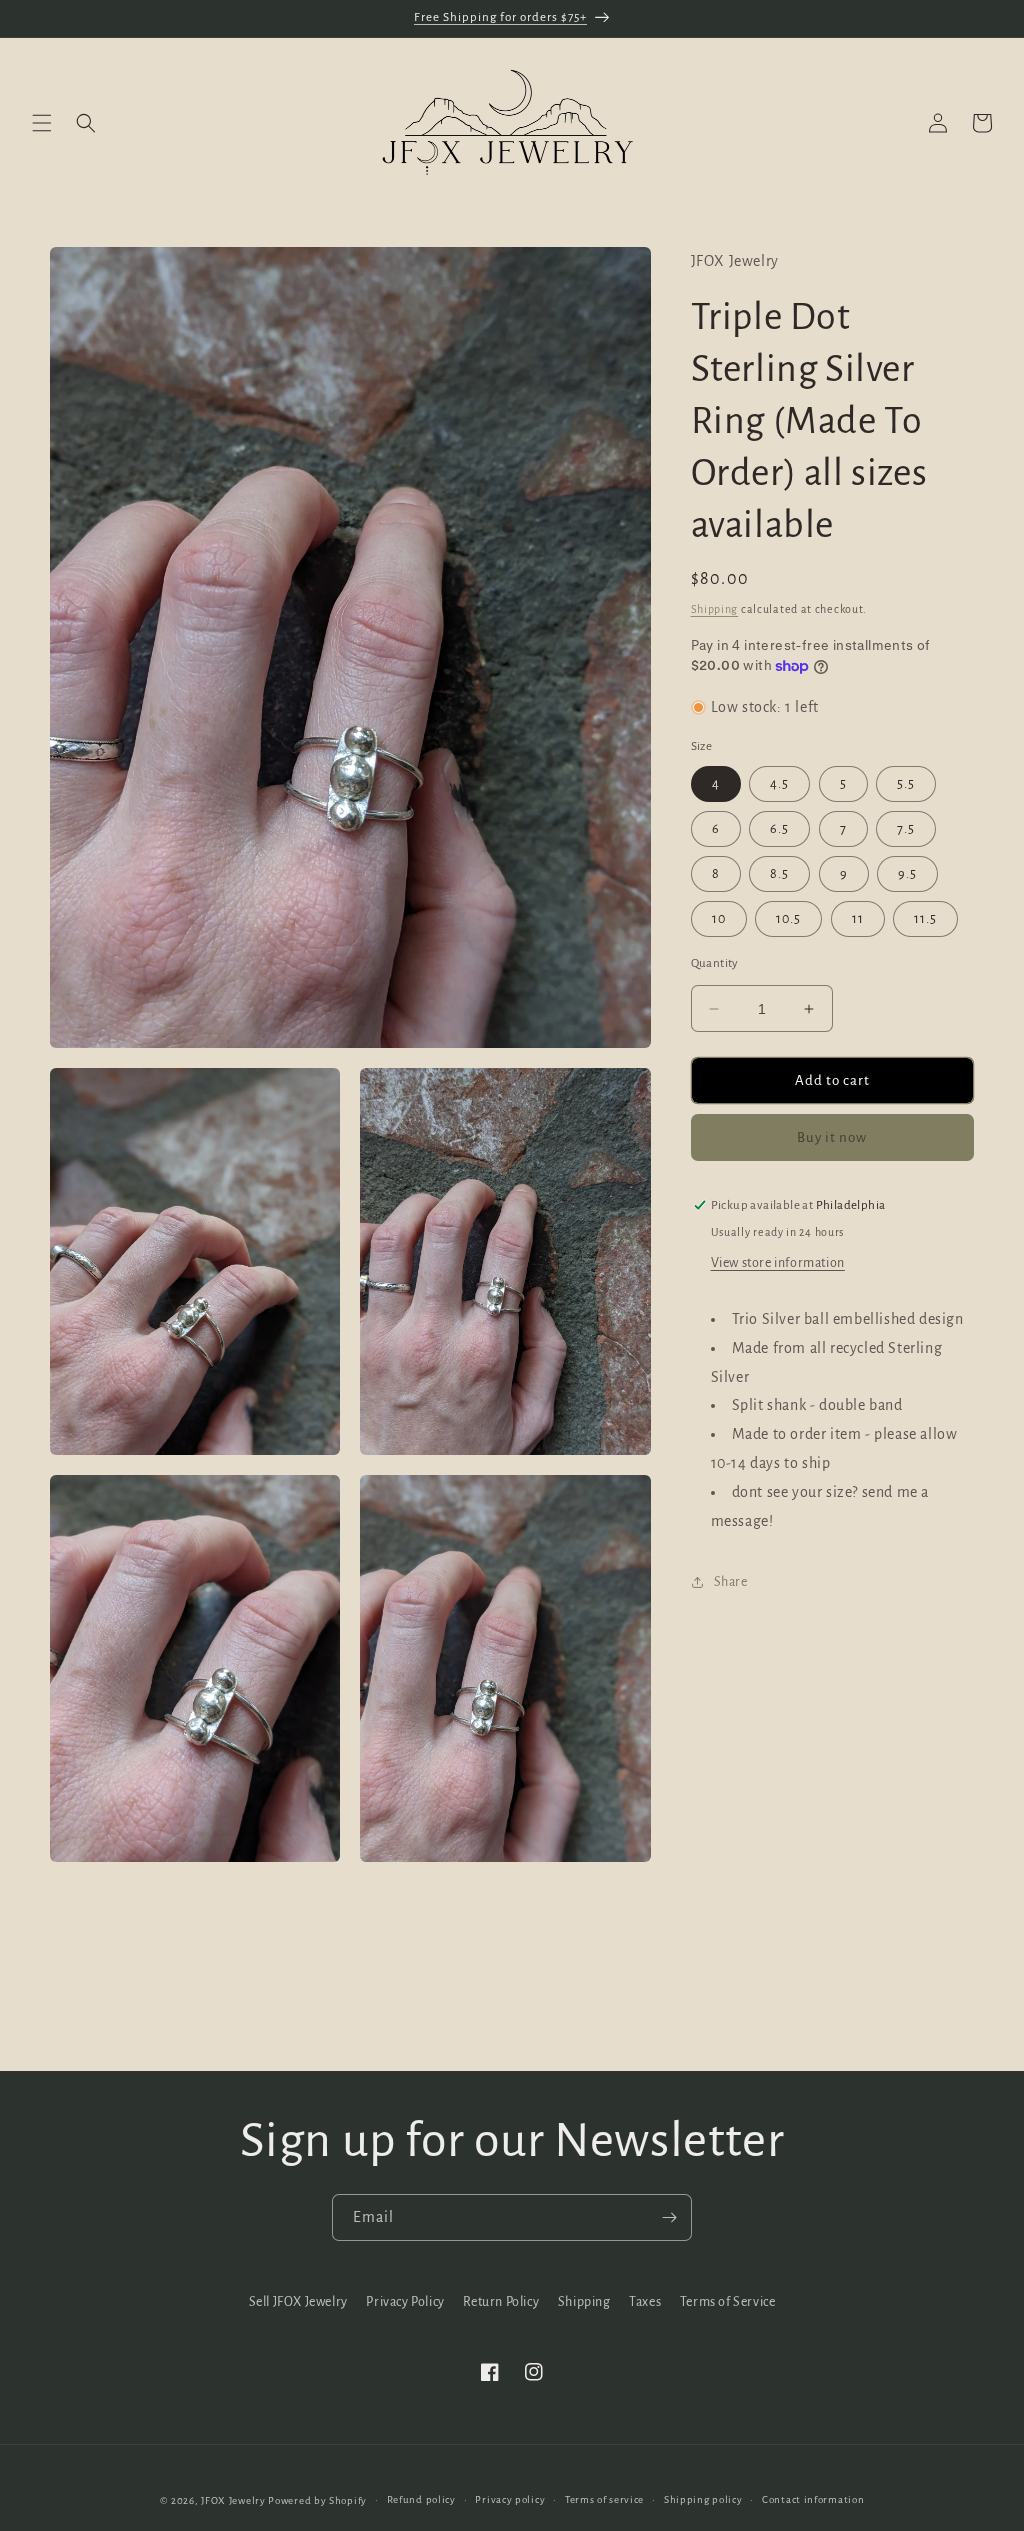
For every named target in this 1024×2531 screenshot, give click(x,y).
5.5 (906, 784)
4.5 (779, 784)
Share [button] (731, 1582)
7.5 (906, 829)
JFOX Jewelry (233, 2500)
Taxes (645, 2302)
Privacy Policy (405, 2302)
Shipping (715, 609)
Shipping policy (703, 2499)
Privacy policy (510, 2499)
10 (719, 919)
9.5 (907, 874)
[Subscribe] (669, 2217)
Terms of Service (728, 2302)
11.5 (925, 919)
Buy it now (832, 1137)
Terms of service (604, 2499)
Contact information (813, 2499)
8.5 (779, 874)
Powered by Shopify (317, 2500)
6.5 (779, 829)
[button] (42, 123)
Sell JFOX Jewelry (298, 2302)
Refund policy (421, 2499)
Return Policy (501, 2302)
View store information (778, 1263)
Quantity (715, 963)
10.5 (788, 919)
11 (858, 919)
